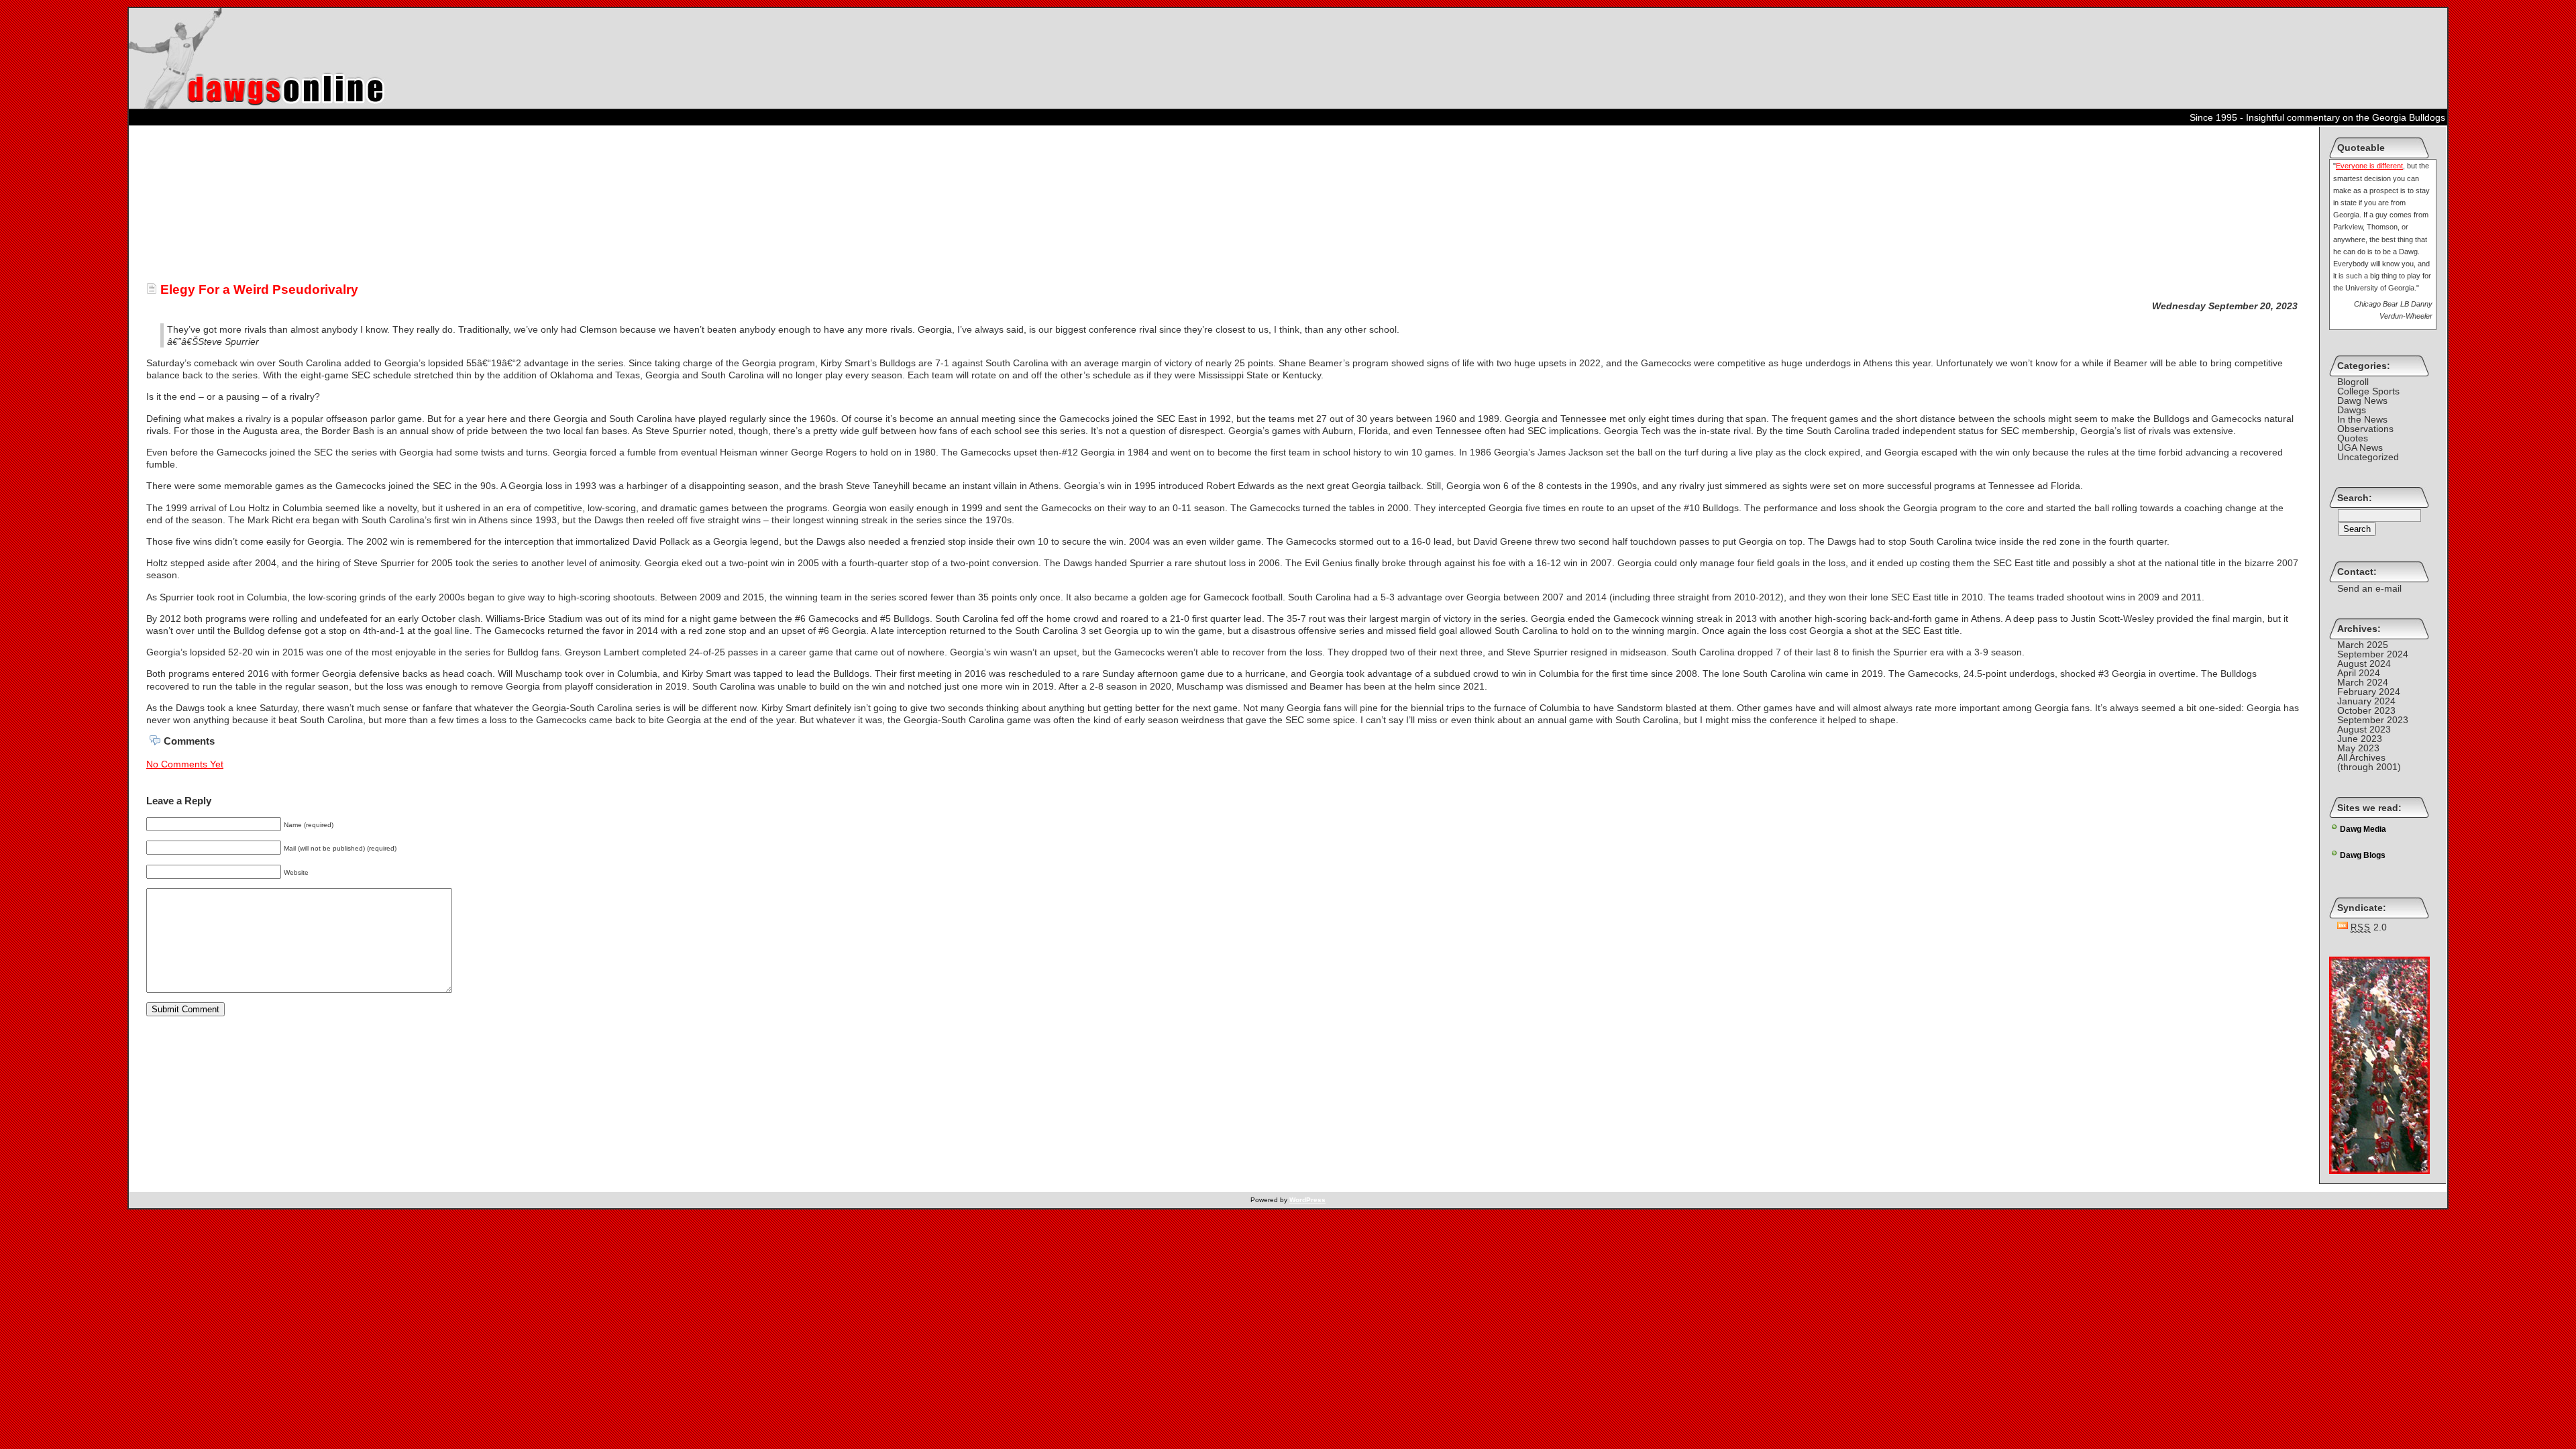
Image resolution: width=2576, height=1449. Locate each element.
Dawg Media (2363, 829)
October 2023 (2366, 710)
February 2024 (2369, 692)
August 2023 (2364, 729)
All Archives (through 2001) (2369, 762)
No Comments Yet (185, 764)
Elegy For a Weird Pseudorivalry (258, 289)
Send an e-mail (2369, 588)
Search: (2355, 498)
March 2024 (2363, 682)
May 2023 (2358, 748)
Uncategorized (2368, 457)
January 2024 (2366, 701)
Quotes (2353, 438)
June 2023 (2360, 739)
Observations (2365, 429)
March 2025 (2363, 645)
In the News (2362, 419)
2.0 (2369, 927)
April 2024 (2359, 673)
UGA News (2360, 447)
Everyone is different (2369, 166)
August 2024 (2364, 663)
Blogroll (2353, 382)
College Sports (2368, 391)
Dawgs (2352, 410)
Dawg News (2362, 400)
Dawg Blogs (2363, 855)
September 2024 (2373, 654)
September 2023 (2373, 720)
